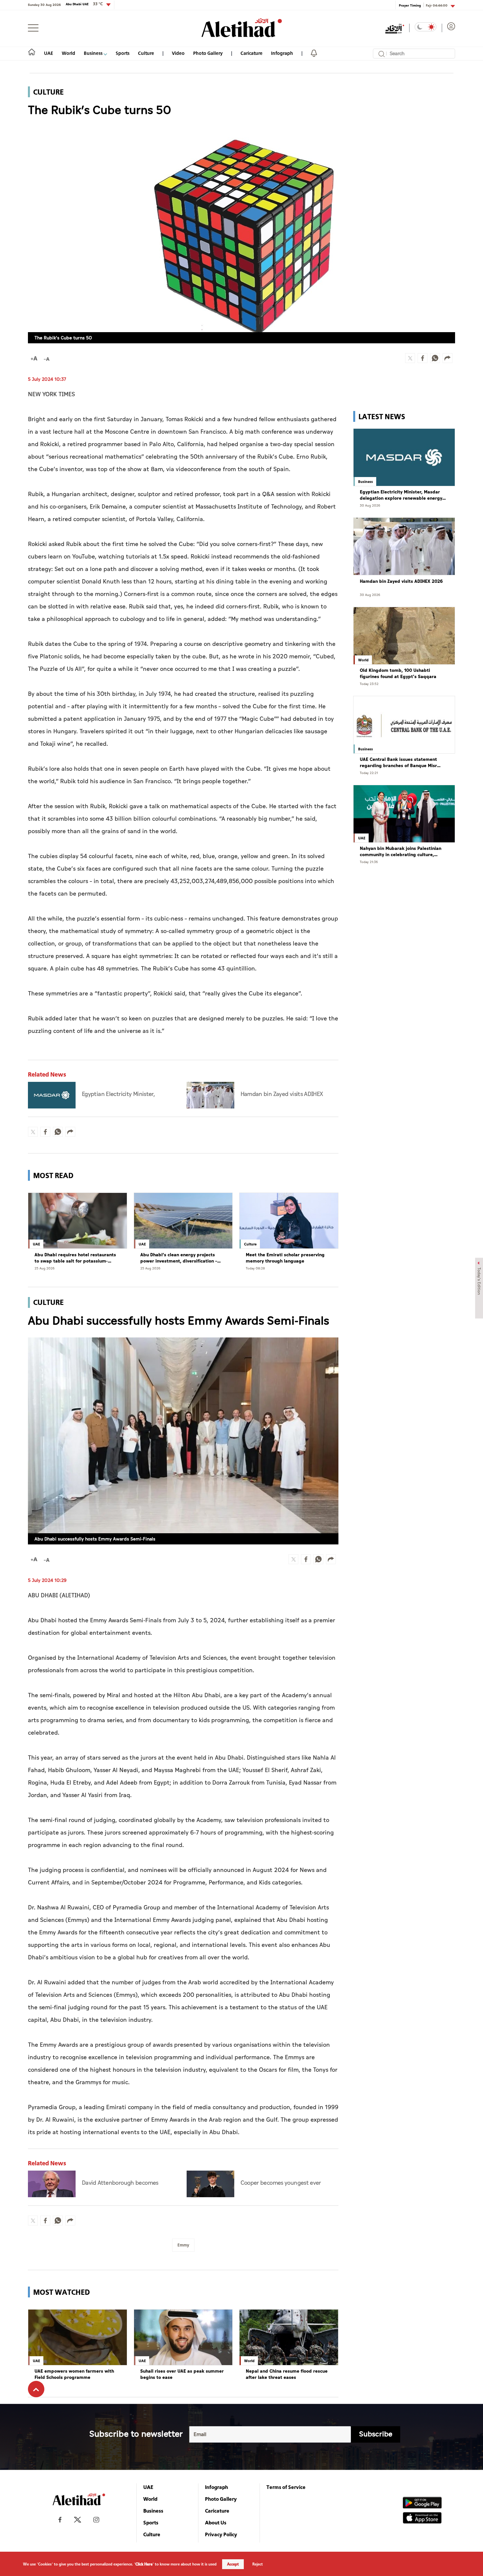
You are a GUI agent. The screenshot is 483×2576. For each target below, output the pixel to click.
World (69, 53)
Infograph (282, 53)
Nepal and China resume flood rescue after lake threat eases (287, 2374)
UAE (49, 53)
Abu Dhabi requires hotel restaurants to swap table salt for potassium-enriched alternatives (75, 1258)
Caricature (252, 53)
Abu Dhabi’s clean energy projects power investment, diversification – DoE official (179, 1258)
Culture (146, 53)
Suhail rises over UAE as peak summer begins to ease (182, 2374)
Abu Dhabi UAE (84, 4)
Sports (123, 53)
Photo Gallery (208, 53)
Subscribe (376, 2434)
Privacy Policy (221, 2534)
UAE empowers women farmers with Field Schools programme (74, 2374)
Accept (233, 2564)
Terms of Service (286, 2487)
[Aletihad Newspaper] (242, 28)
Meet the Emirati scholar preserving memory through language (285, 1258)
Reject (258, 2564)
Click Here (144, 2564)
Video (178, 53)
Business (94, 53)
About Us (216, 2522)
